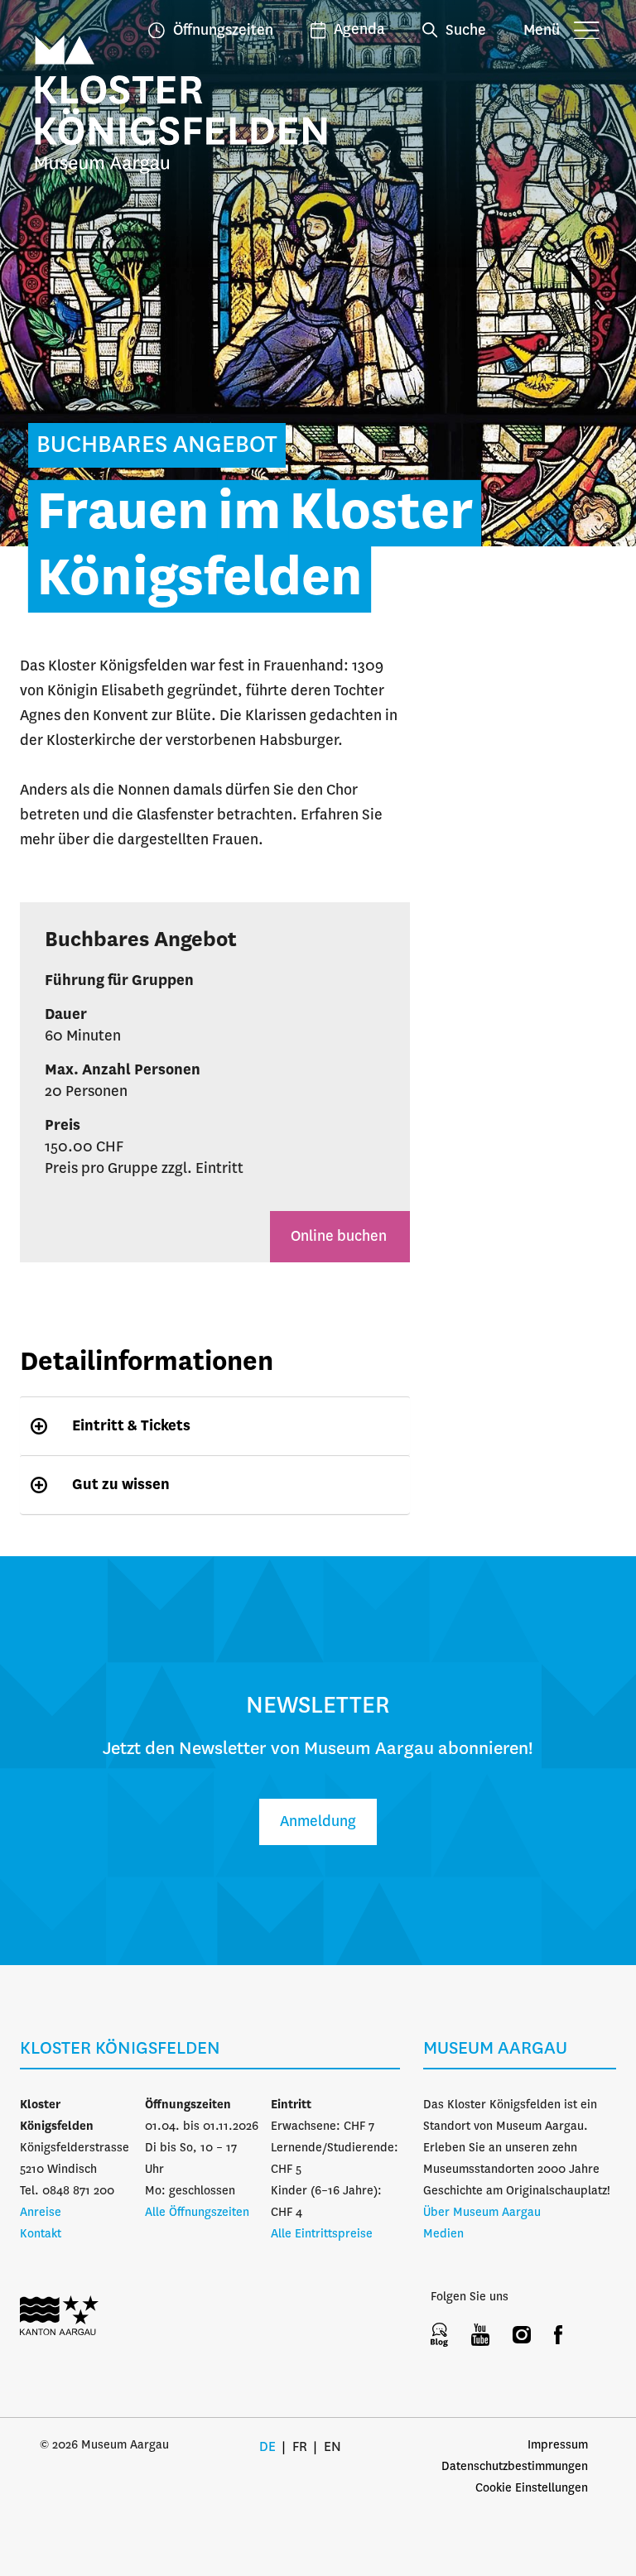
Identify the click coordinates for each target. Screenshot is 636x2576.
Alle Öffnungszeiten (197, 2213)
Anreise (41, 2213)
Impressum (558, 2445)
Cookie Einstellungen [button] (532, 2488)
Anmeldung (318, 1822)
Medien (443, 2234)
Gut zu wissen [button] (121, 1485)
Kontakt (41, 2234)
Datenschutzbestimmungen (515, 2467)
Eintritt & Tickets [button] (131, 1426)
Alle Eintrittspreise (322, 2234)
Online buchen (340, 1237)
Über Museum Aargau (482, 2213)
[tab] (215, 1426)
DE (267, 2447)
